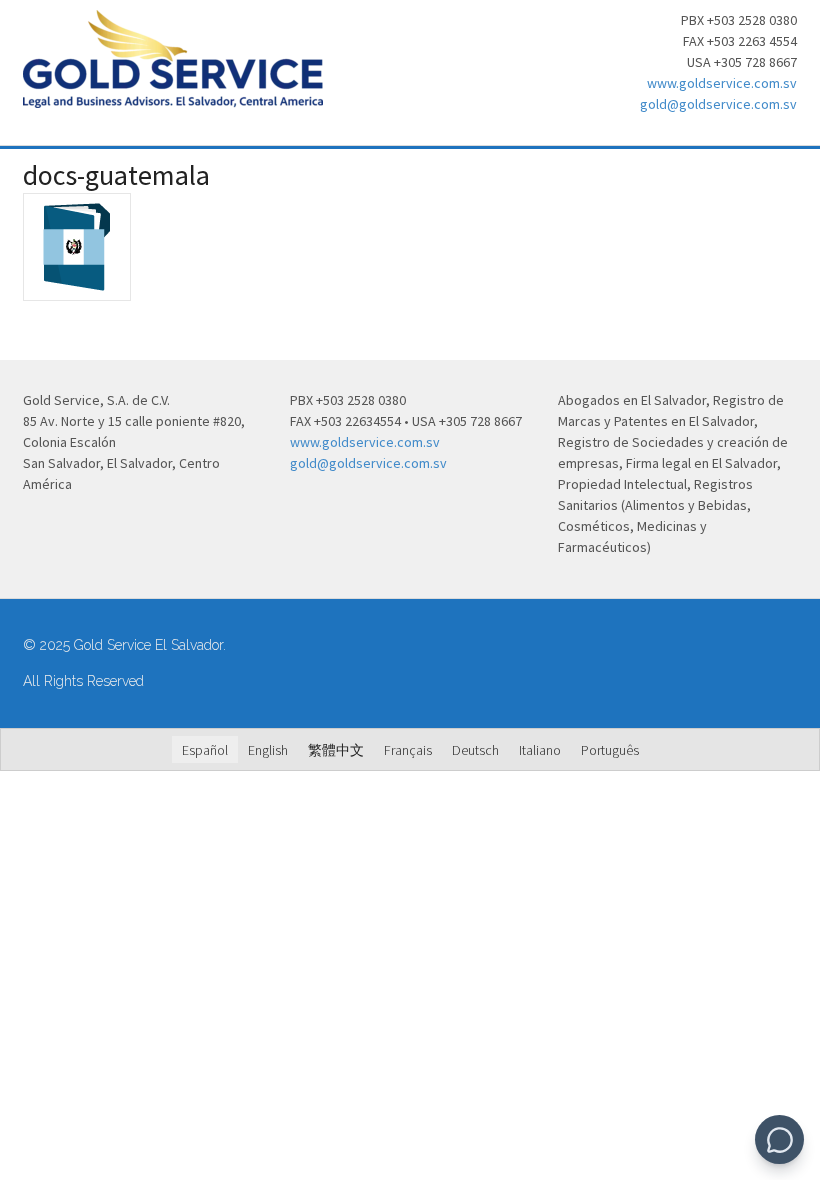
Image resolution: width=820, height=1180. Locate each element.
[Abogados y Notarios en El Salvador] (173, 97)
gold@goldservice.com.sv (718, 104)
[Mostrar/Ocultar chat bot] (779, 1139)
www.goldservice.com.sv (722, 83)
